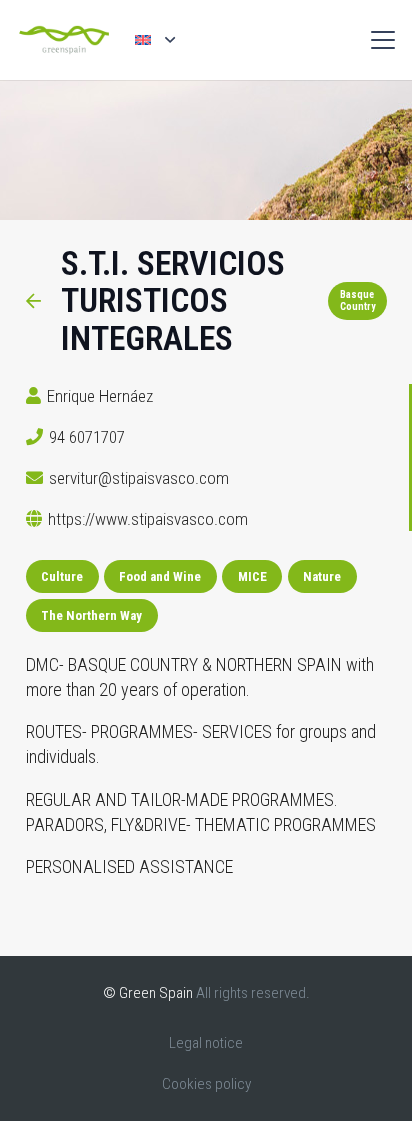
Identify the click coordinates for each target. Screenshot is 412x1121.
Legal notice (206, 1043)
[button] (154, 39)
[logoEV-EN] (64, 40)
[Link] (33, 301)
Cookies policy (206, 1084)
